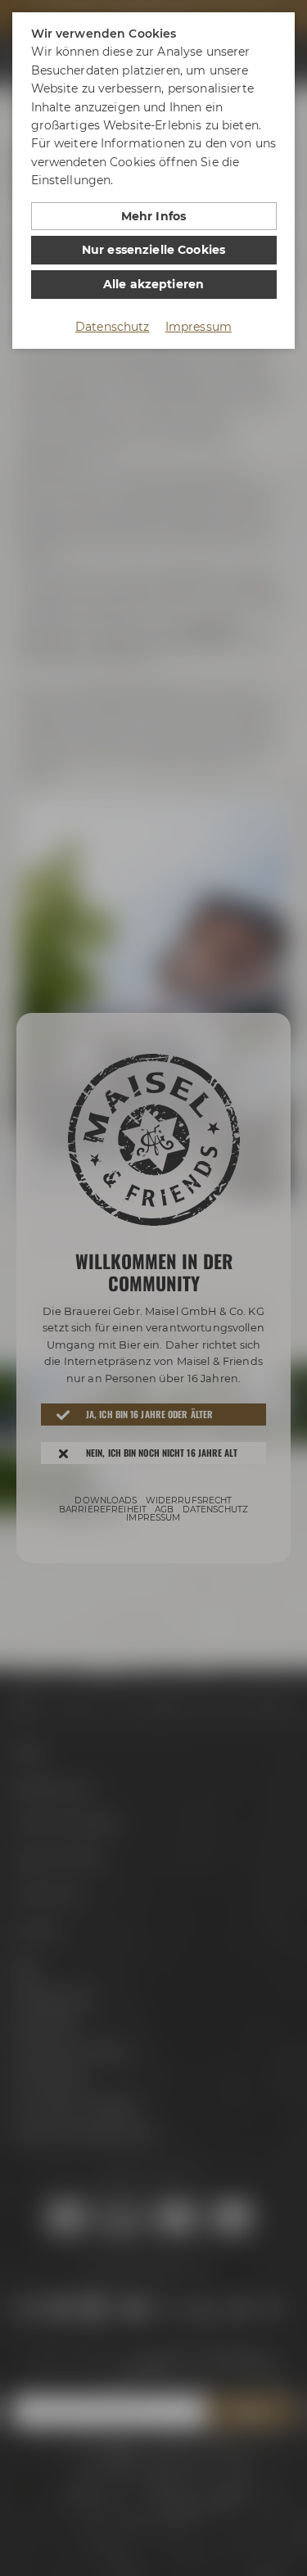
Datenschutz (113, 327)
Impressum (199, 327)
